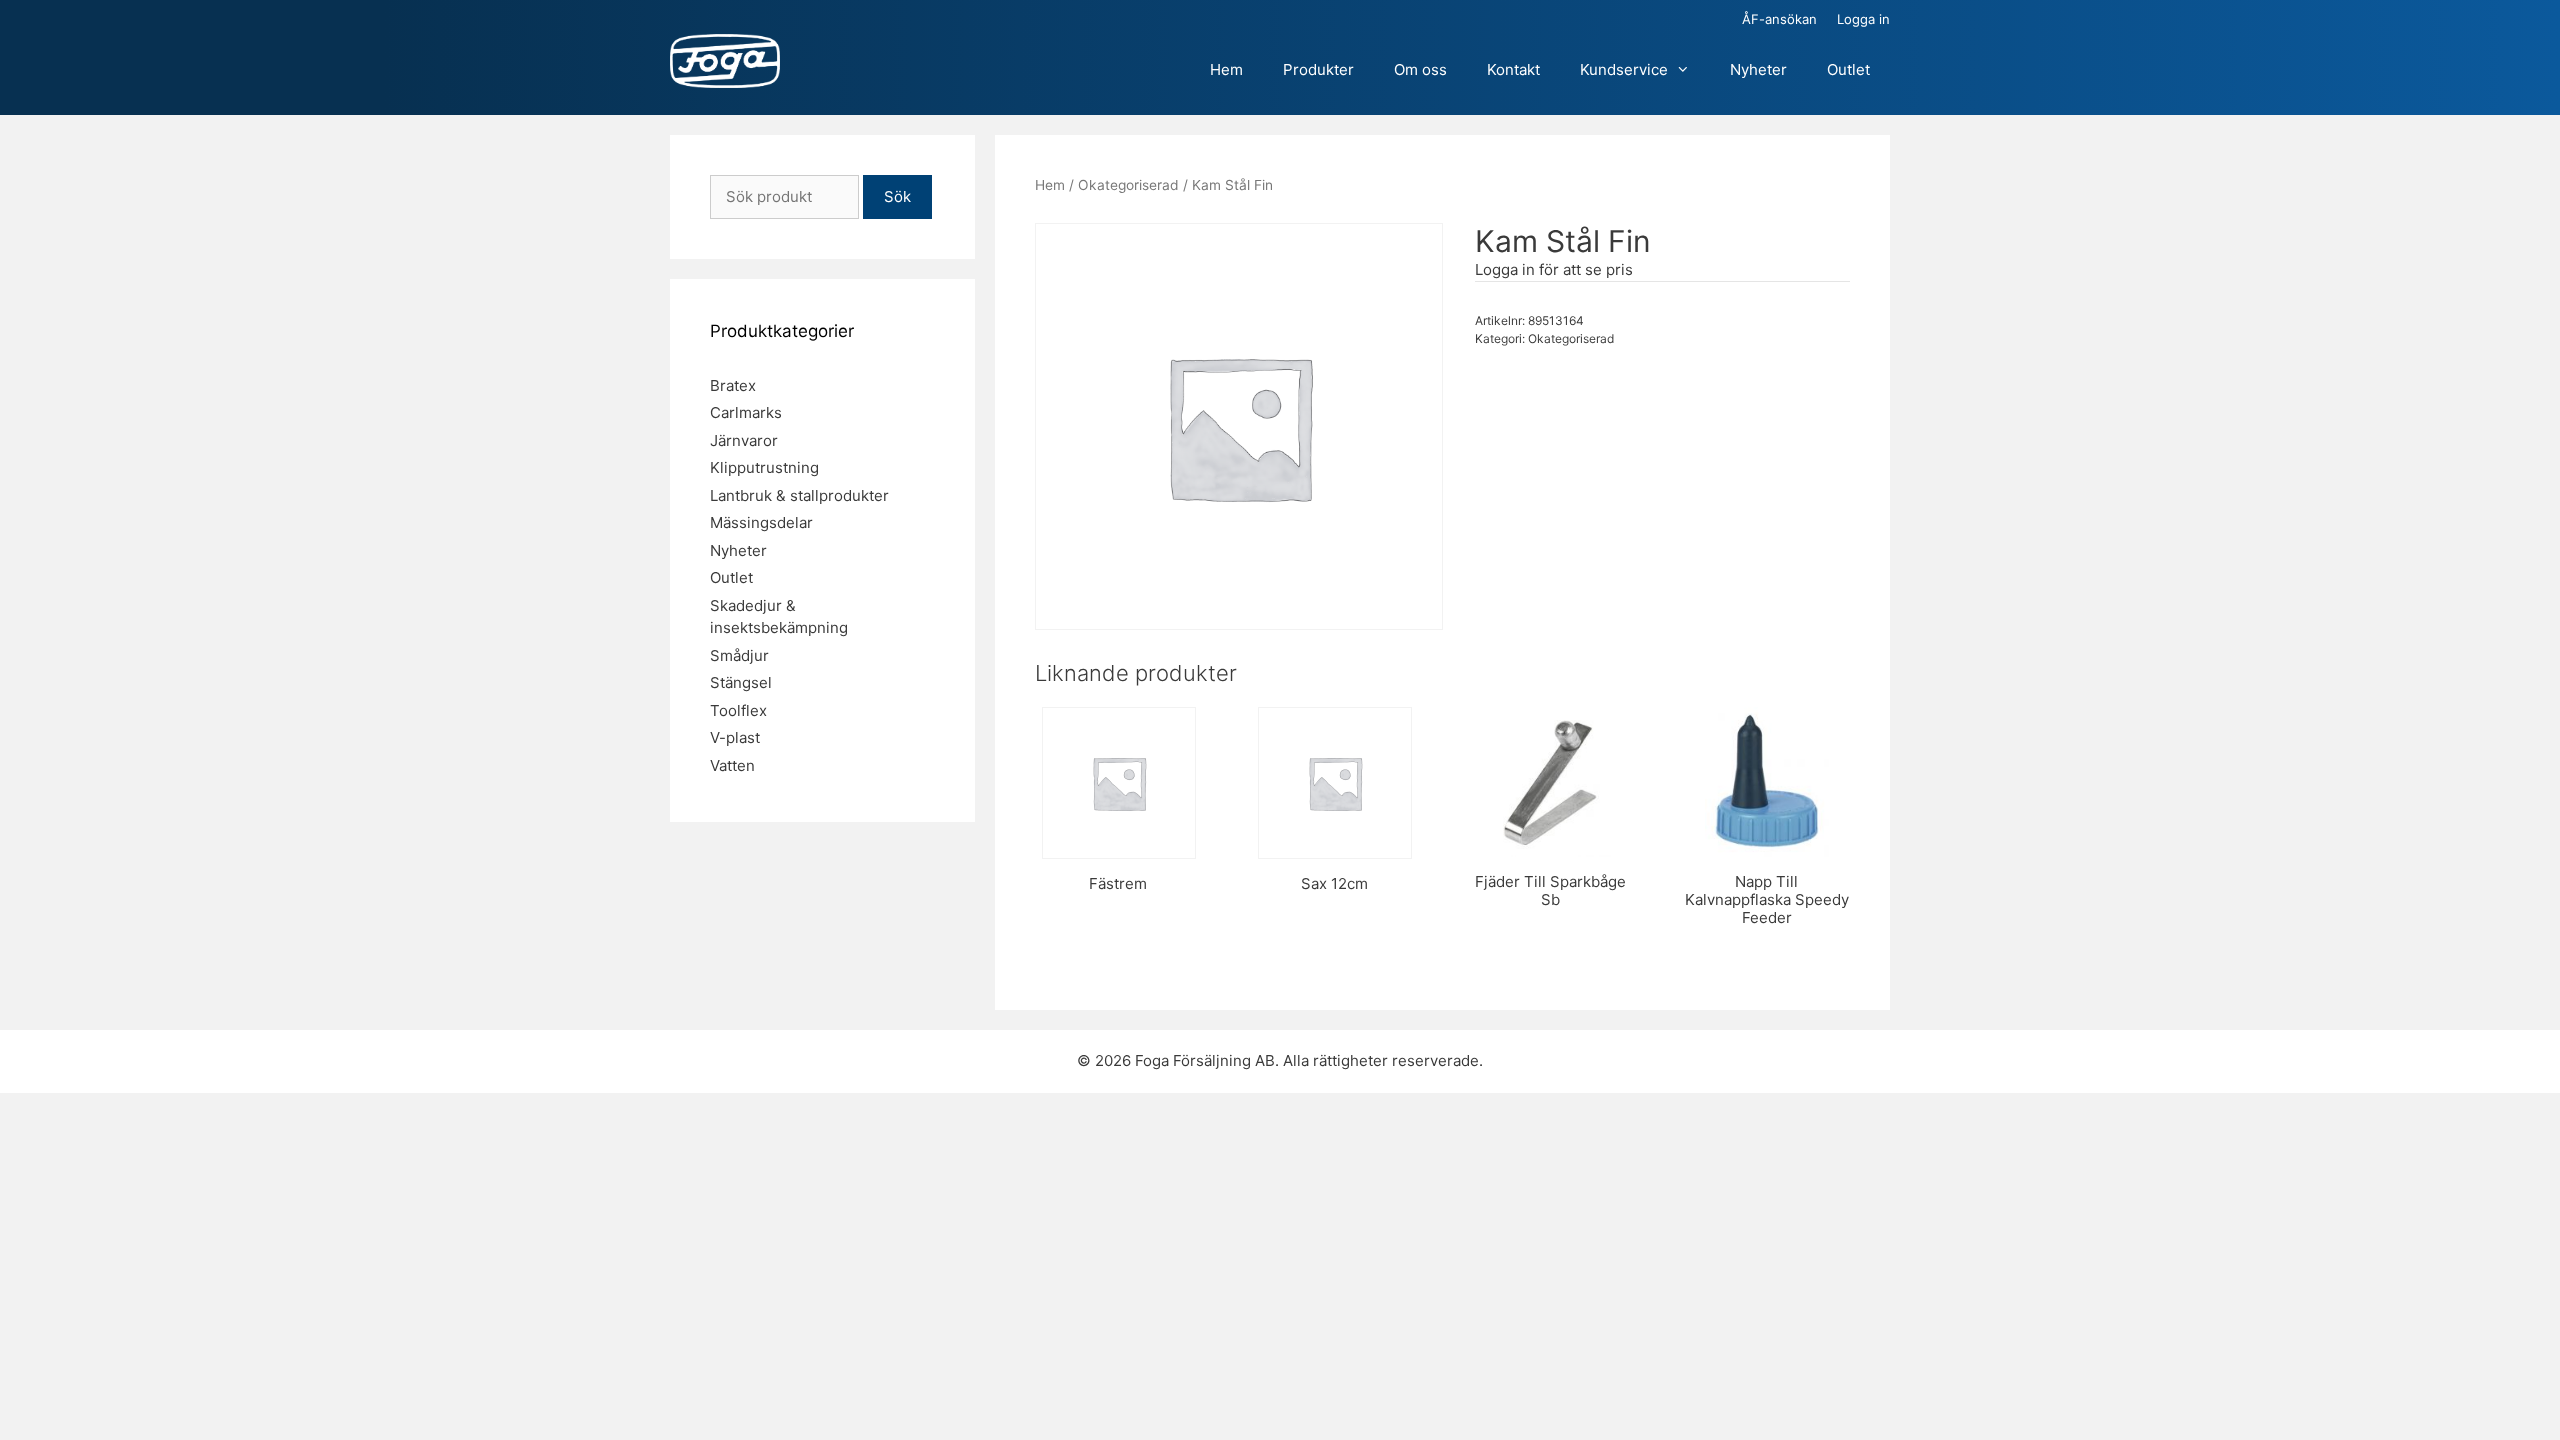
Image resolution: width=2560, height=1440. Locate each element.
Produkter (1318, 69)
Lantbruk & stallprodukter (799, 495)
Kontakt (1513, 69)
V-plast (735, 737)
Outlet (1848, 69)
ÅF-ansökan (1779, 19)
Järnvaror (744, 440)
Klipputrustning (764, 467)
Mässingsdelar (761, 522)
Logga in (1863, 19)
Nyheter (1758, 69)
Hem (1226, 69)
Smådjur (739, 655)
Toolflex (738, 710)
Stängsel (741, 682)
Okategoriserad (1128, 185)
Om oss (1420, 69)
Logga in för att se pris (1554, 269)
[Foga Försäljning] (725, 62)
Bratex (733, 385)
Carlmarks (746, 412)
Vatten (732, 765)
